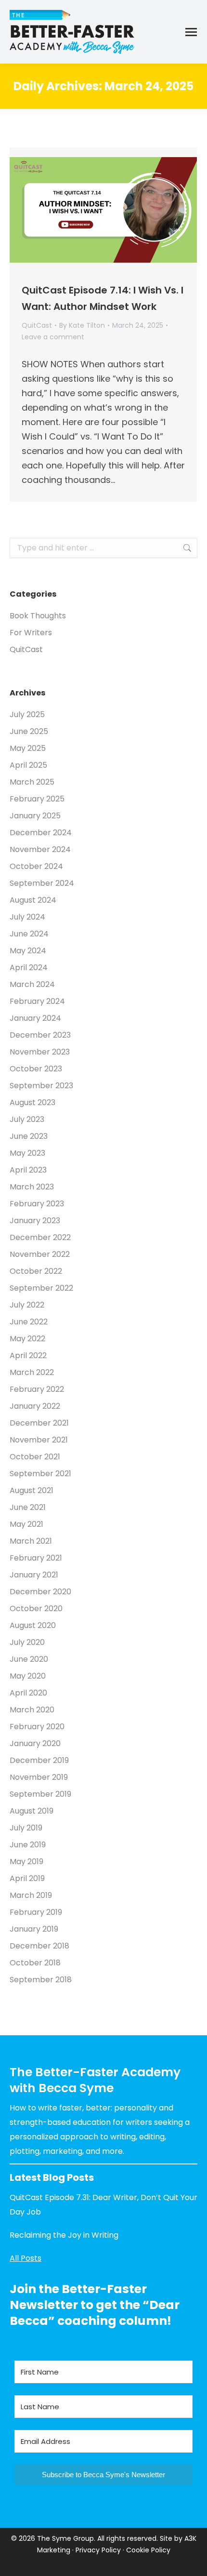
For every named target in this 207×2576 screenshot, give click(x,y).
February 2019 (36, 1912)
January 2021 (34, 1575)
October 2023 (36, 1069)
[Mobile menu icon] (191, 32)
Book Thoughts (38, 616)
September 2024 (42, 883)
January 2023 (35, 1221)
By (82, 325)
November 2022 (40, 1254)
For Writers (31, 633)
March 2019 (31, 1895)
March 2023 (32, 1187)
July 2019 (26, 1828)
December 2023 (40, 1035)
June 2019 (28, 1845)
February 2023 (37, 1204)
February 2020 (37, 1727)
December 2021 (39, 1423)
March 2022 (32, 1372)
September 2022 (41, 1288)
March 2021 (31, 1541)
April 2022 (28, 1355)
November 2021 (39, 1440)
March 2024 (32, 984)
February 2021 (36, 1558)
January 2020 (35, 1743)
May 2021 (26, 1524)
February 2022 (37, 1389)
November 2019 (39, 1777)
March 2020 (32, 1710)
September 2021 (40, 1474)
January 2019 (34, 1929)
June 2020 (29, 1659)
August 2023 (32, 1102)
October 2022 (36, 1271)
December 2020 (40, 1592)
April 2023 (28, 1170)
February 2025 (37, 799)
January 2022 (35, 1406)
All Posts (26, 2258)
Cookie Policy (148, 2550)
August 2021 (32, 1490)
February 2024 (37, 1001)
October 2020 (36, 1608)
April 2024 (29, 968)
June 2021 (28, 1507)
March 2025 (32, 782)
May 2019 (26, 1862)
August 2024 (33, 900)
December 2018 (39, 1946)
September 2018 (41, 1980)
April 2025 (28, 765)
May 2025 (28, 748)
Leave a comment (53, 337)
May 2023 (27, 1153)
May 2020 (28, 1676)
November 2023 (40, 1052)
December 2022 (40, 1237)
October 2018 (35, 1963)
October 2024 (36, 866)
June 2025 (29, 731)
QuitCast (37, 325)
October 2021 (35, 1457)
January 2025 (35, 816)
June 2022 (29, 1322)
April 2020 (28, 1693)
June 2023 (29, 1136)
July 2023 (27, 1119)
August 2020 (33, 1625)
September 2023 (41, 1086)
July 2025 (27, 714)
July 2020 (27, 1642)
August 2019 (32, 1811)
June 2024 (29, 934)
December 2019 (39, 1760)
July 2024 (27, 917)
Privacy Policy (98, 2550)
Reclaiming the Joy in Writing (64, 2235)
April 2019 (27, 1878)
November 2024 (40, 849)
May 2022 (27, 1339)
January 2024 (35, 1018)
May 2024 (28, 951)
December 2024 (41, 833)
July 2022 (27, 1305)
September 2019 (40, 1794)
